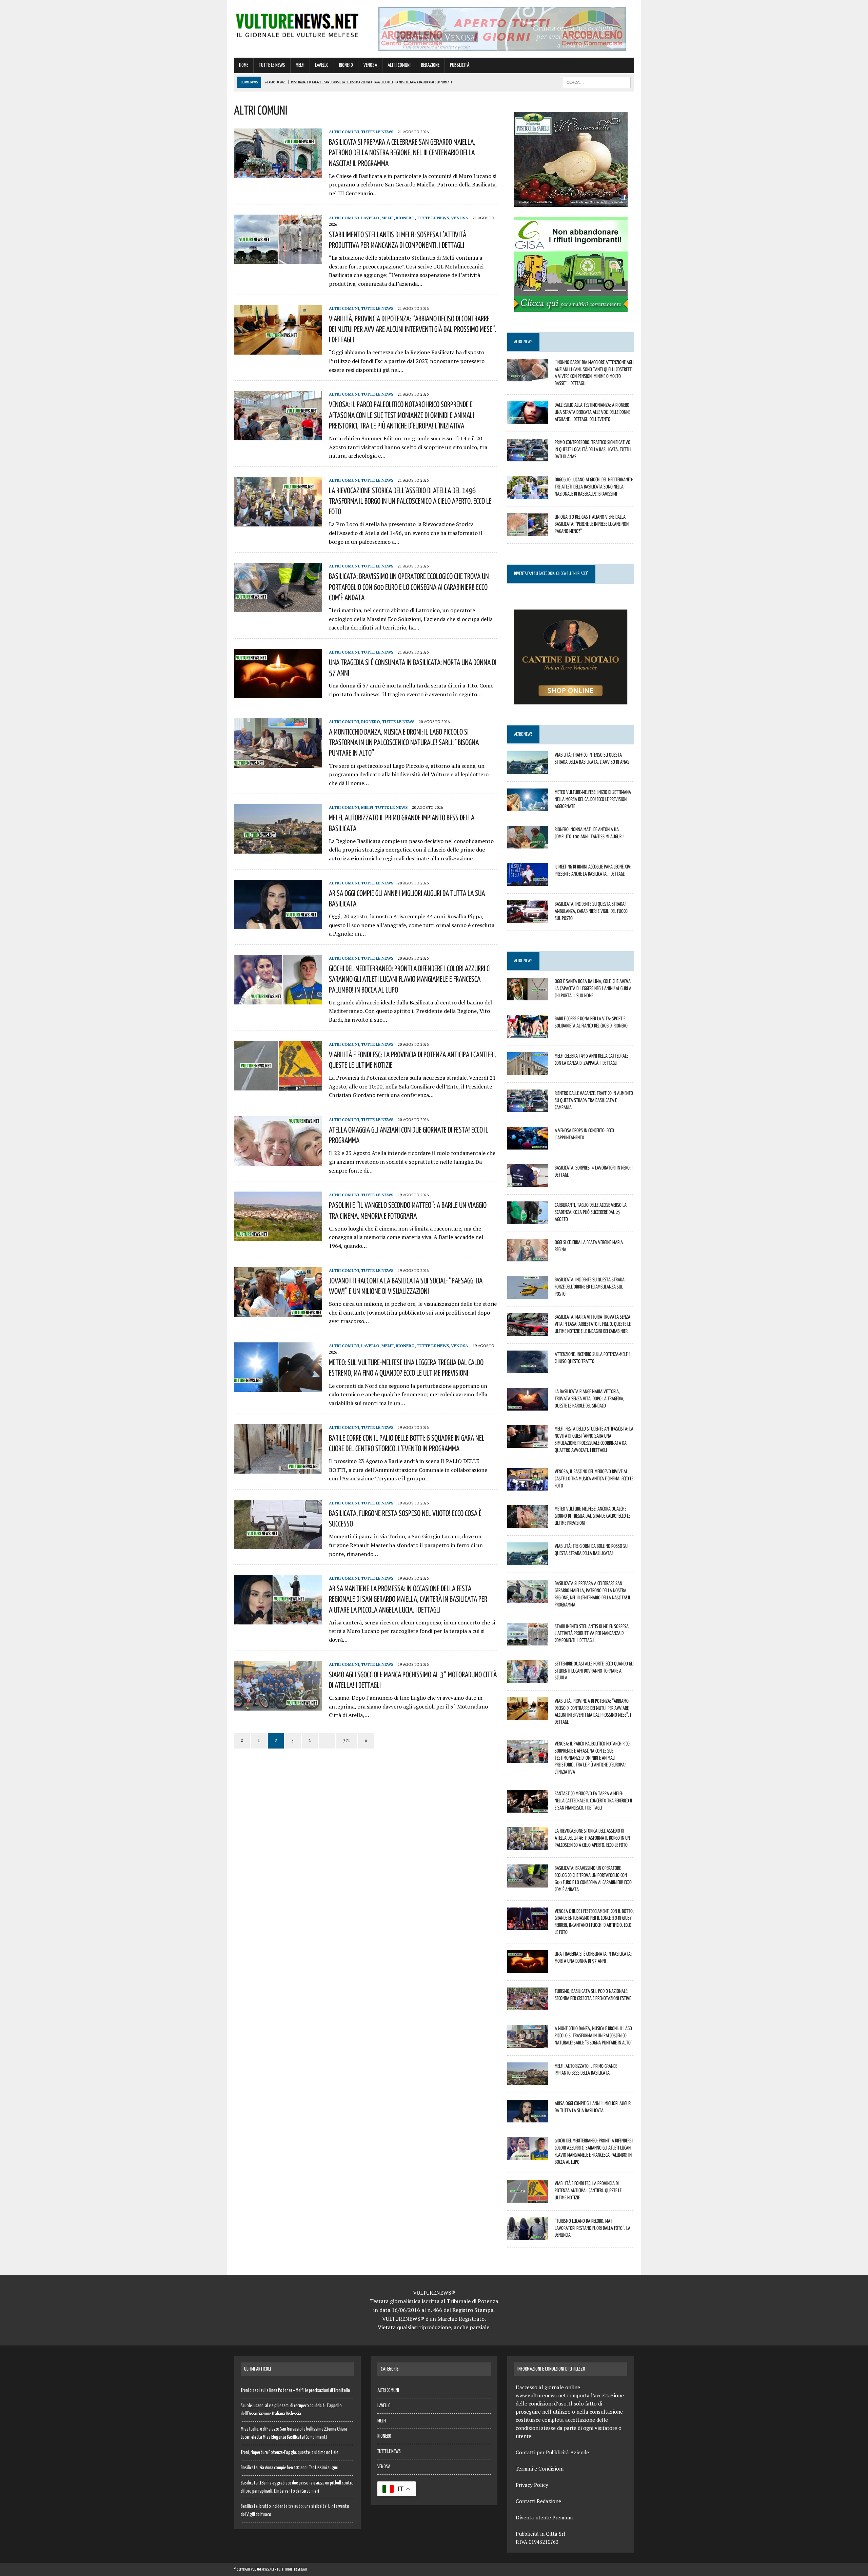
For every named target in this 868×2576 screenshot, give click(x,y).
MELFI (300, 65)
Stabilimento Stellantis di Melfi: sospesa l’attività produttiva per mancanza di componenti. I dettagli (592, 1633)
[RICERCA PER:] (597, 82)
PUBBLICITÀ (460, 65)
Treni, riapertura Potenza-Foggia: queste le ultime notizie (290, 2453)
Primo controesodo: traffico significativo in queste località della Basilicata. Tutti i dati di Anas (593, 449)
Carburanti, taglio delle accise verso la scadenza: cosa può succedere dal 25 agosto (591, 1212)
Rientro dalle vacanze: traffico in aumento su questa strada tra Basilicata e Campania (594, 1100)
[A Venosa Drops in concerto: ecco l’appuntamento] (528, 1145)
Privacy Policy (532, 2485)
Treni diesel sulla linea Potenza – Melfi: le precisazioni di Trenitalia (295, 2391)
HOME (244, 65)
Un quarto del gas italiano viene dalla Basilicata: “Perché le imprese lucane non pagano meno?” (592, 524)
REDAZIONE (430, 65)
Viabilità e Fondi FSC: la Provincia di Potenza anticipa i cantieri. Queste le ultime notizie (588, 2190)
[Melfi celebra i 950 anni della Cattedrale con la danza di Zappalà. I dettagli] (528, 1071)
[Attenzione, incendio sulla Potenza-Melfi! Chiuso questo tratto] (528, 1369)
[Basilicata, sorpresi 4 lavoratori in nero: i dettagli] (528, 1182)
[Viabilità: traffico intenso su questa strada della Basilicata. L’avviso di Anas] (528, 769)
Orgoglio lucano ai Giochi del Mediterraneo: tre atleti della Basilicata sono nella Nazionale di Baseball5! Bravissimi (594, 486)
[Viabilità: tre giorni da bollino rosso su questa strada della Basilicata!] (528, 1561)
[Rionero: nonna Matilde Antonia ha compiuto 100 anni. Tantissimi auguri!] (528, 844)
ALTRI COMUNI (399, 65)
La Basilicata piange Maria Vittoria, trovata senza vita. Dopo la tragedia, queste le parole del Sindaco (589, 1398)
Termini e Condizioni (540, 2469)
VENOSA (370, 65)
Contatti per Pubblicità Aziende (552, 2452)
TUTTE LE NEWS (272, 65)
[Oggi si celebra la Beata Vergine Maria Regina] (528, 1257)
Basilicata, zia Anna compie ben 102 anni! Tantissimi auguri (290, 2468)
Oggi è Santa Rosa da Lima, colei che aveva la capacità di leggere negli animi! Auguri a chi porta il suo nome (593, 988)
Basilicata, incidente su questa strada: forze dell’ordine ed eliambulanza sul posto (590, 1286)
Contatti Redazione (538, 2501)
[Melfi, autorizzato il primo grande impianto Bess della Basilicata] (278, 849)
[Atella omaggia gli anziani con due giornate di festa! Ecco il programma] (278, 1161)
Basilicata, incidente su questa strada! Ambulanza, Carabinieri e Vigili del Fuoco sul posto (591, 911)
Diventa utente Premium (544, 2517)
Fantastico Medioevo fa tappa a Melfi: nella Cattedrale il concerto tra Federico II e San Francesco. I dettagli (593, 1800)
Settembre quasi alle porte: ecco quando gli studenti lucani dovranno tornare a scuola (594, 1671)
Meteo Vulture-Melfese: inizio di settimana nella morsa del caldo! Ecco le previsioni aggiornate (593, 799)
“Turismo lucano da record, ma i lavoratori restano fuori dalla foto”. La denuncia (593, 2228)
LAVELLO (322, 65)
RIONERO (346, 65)
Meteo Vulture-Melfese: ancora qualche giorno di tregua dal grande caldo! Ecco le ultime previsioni (593, 1516)
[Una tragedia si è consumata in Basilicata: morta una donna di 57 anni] (278, 694)
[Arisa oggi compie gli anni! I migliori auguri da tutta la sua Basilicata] (278, 924)
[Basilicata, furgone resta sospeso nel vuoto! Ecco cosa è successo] (278, 1544)
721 (347, 1741)
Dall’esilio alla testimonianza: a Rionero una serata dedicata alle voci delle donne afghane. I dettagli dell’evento (593, 412)
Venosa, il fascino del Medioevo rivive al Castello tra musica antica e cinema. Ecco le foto (594, 1478)
